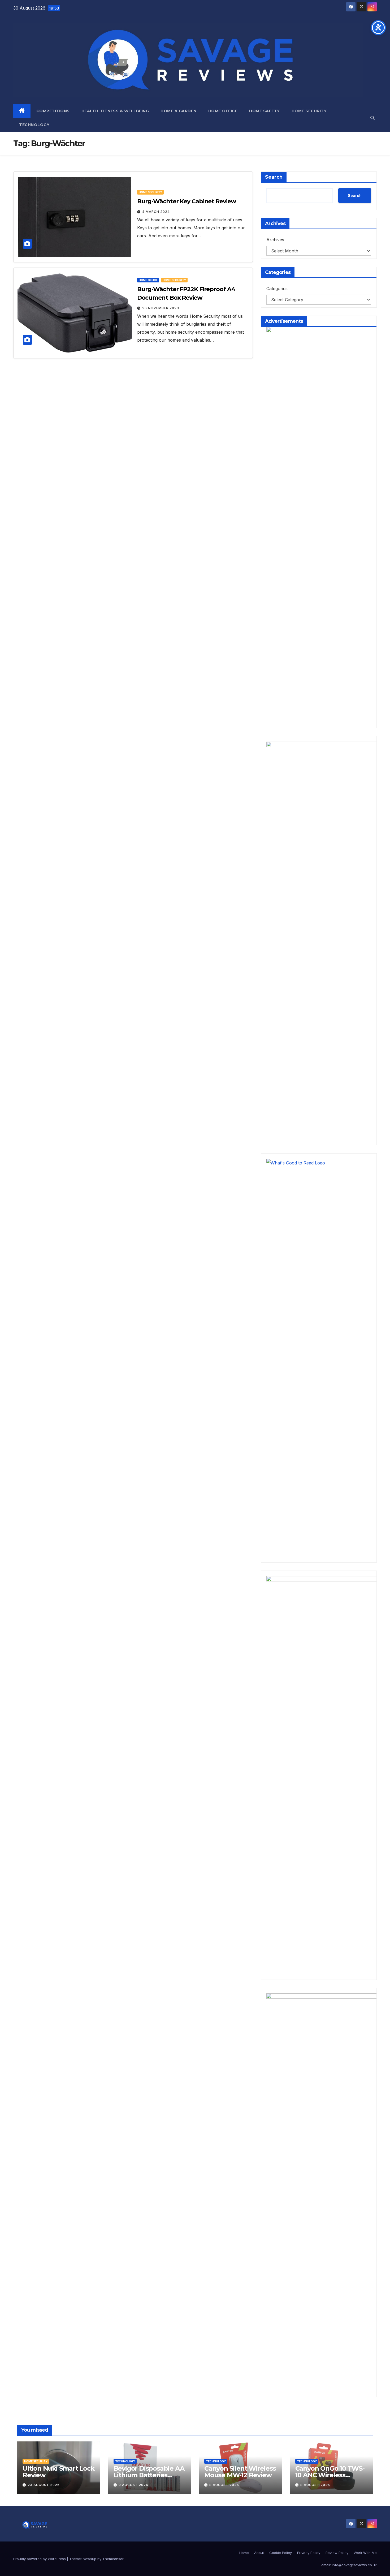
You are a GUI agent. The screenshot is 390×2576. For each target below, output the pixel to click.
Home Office (223, 111)
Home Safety (265, 111)
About (259, 2553)
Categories (277, 289)
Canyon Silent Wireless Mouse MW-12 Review (240, 2472)
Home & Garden (179, 111)
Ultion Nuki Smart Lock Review (59, 2472)
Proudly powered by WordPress (40, 2559)
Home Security (309, 111)
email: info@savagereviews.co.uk (349, 2565)
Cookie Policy (281, 2553)
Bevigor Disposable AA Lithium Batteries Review (149, 2475)
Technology (34, 125)
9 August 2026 (133, 2485)
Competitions (53, 111)
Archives (275, 240)
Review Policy (337, 2553)
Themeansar (113, 2559)
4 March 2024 (156, 212)
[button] (372, 118)
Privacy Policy (309, 2553)
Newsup (90, 2559)
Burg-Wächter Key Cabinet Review (187, 201)
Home (244, 2553)
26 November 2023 (161, 308)
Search (274, 177)
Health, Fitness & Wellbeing (115, 111)
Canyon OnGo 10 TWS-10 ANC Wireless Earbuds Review (330, 2475)
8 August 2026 (224, 2485)
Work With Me (365, 2553)
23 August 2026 (44, 2485)
